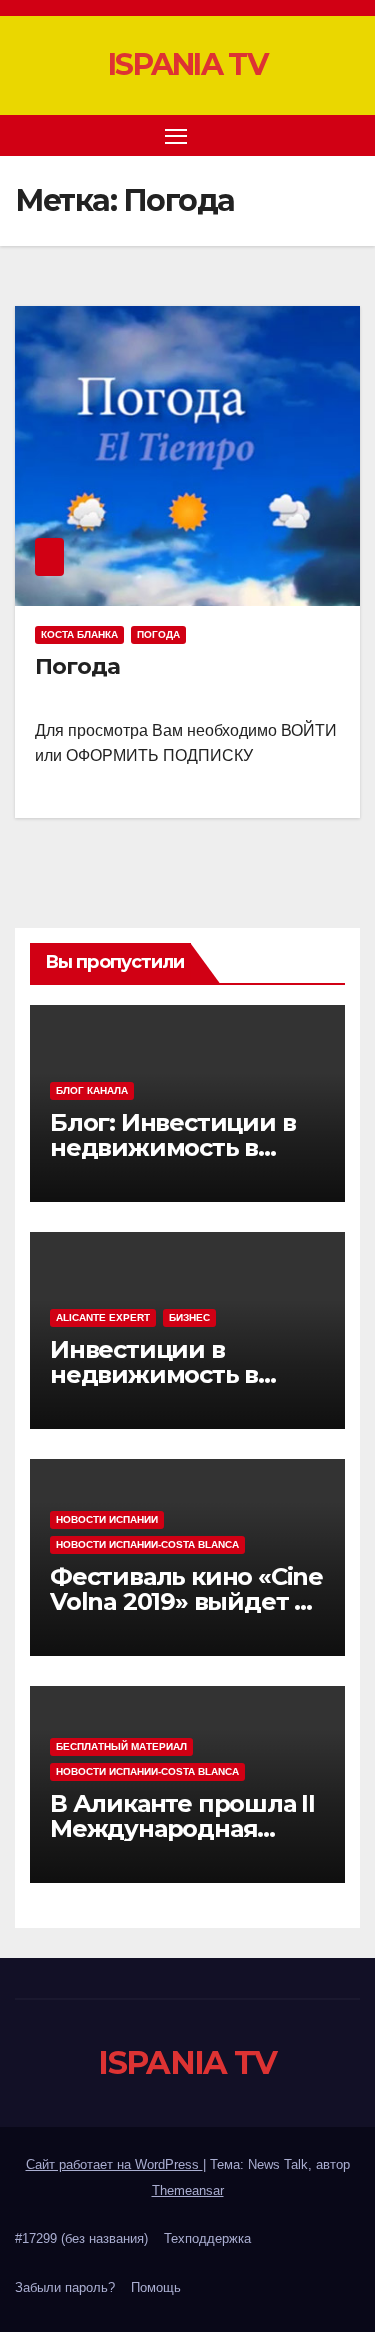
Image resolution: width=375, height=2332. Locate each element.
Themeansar (188, 2190)
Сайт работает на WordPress (114, 2164)
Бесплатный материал (121, 1746)
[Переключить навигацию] (176, 136)
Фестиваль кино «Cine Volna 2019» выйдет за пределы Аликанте (186, 1601)
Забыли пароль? (65, 2287)
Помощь (156, 2287)
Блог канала (92, 1090)
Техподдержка (207, 2238)
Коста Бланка (79, 634)
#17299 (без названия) (81, 2238)
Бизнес (189, 1317)
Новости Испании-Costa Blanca (147, 1544)
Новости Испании (107, 1519)
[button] (313, 134)
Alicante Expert (103, 1317)
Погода (158, 634)
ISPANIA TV (187, 64)
